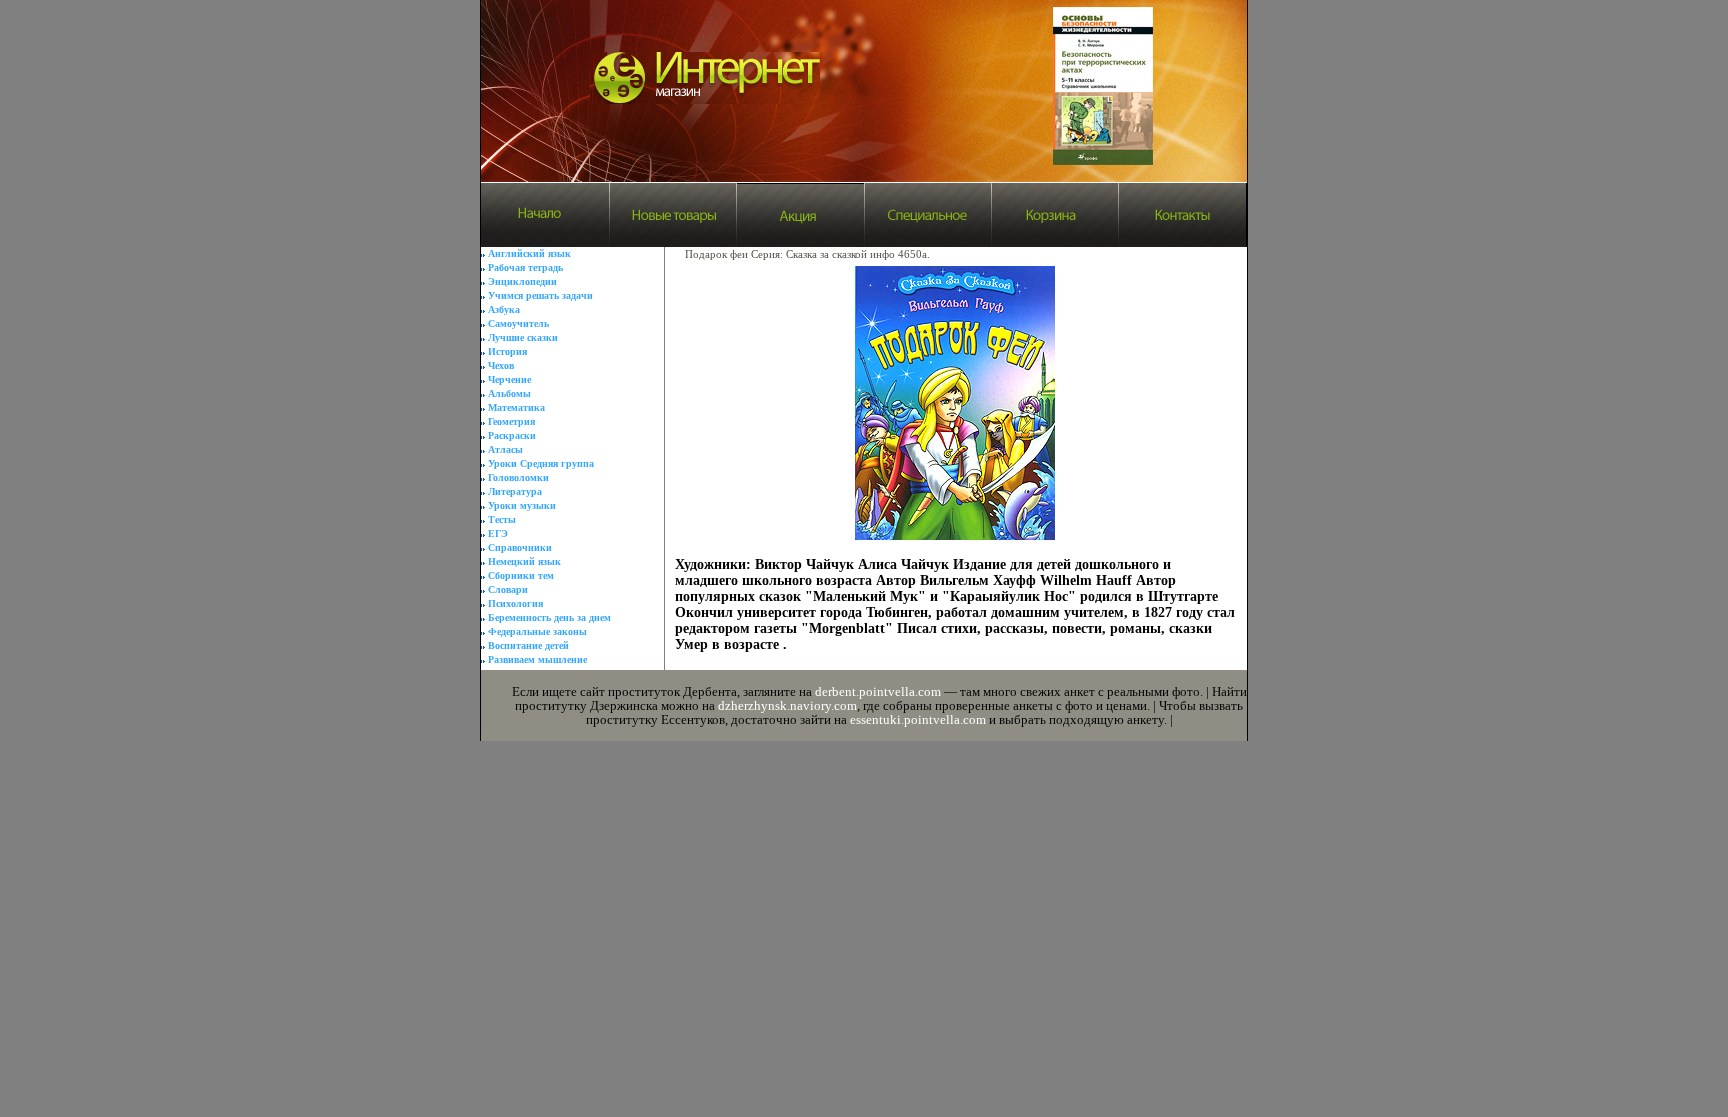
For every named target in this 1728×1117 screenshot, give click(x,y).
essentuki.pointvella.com (918, 719)
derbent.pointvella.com (878, 691)
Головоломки (518, 477)
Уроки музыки (522, 505)
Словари (508, 589)
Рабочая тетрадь (525, 267)
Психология (515, 603)
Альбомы (509, 393)
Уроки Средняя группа (541, 463)
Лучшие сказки (523, 337)
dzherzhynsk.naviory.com (787, 705)
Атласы (505, 449)
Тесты (502, 519)
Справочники (520, 547)
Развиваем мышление (537, 659)
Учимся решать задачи (540, 295)
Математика (516, 407)
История (507, 351)
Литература (515, 491)
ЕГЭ (498, 533)
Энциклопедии (522, 281)
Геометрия (511, 421)
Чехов (501, 365)
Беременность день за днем (549, 617)
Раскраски (512, 435)
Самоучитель (518, 323)
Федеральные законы (537, 631)
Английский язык (529, 253)
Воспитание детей (528, 645)
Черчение (509, 379)
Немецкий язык (524, 561)
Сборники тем (521, 575)
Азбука (504, 309)
